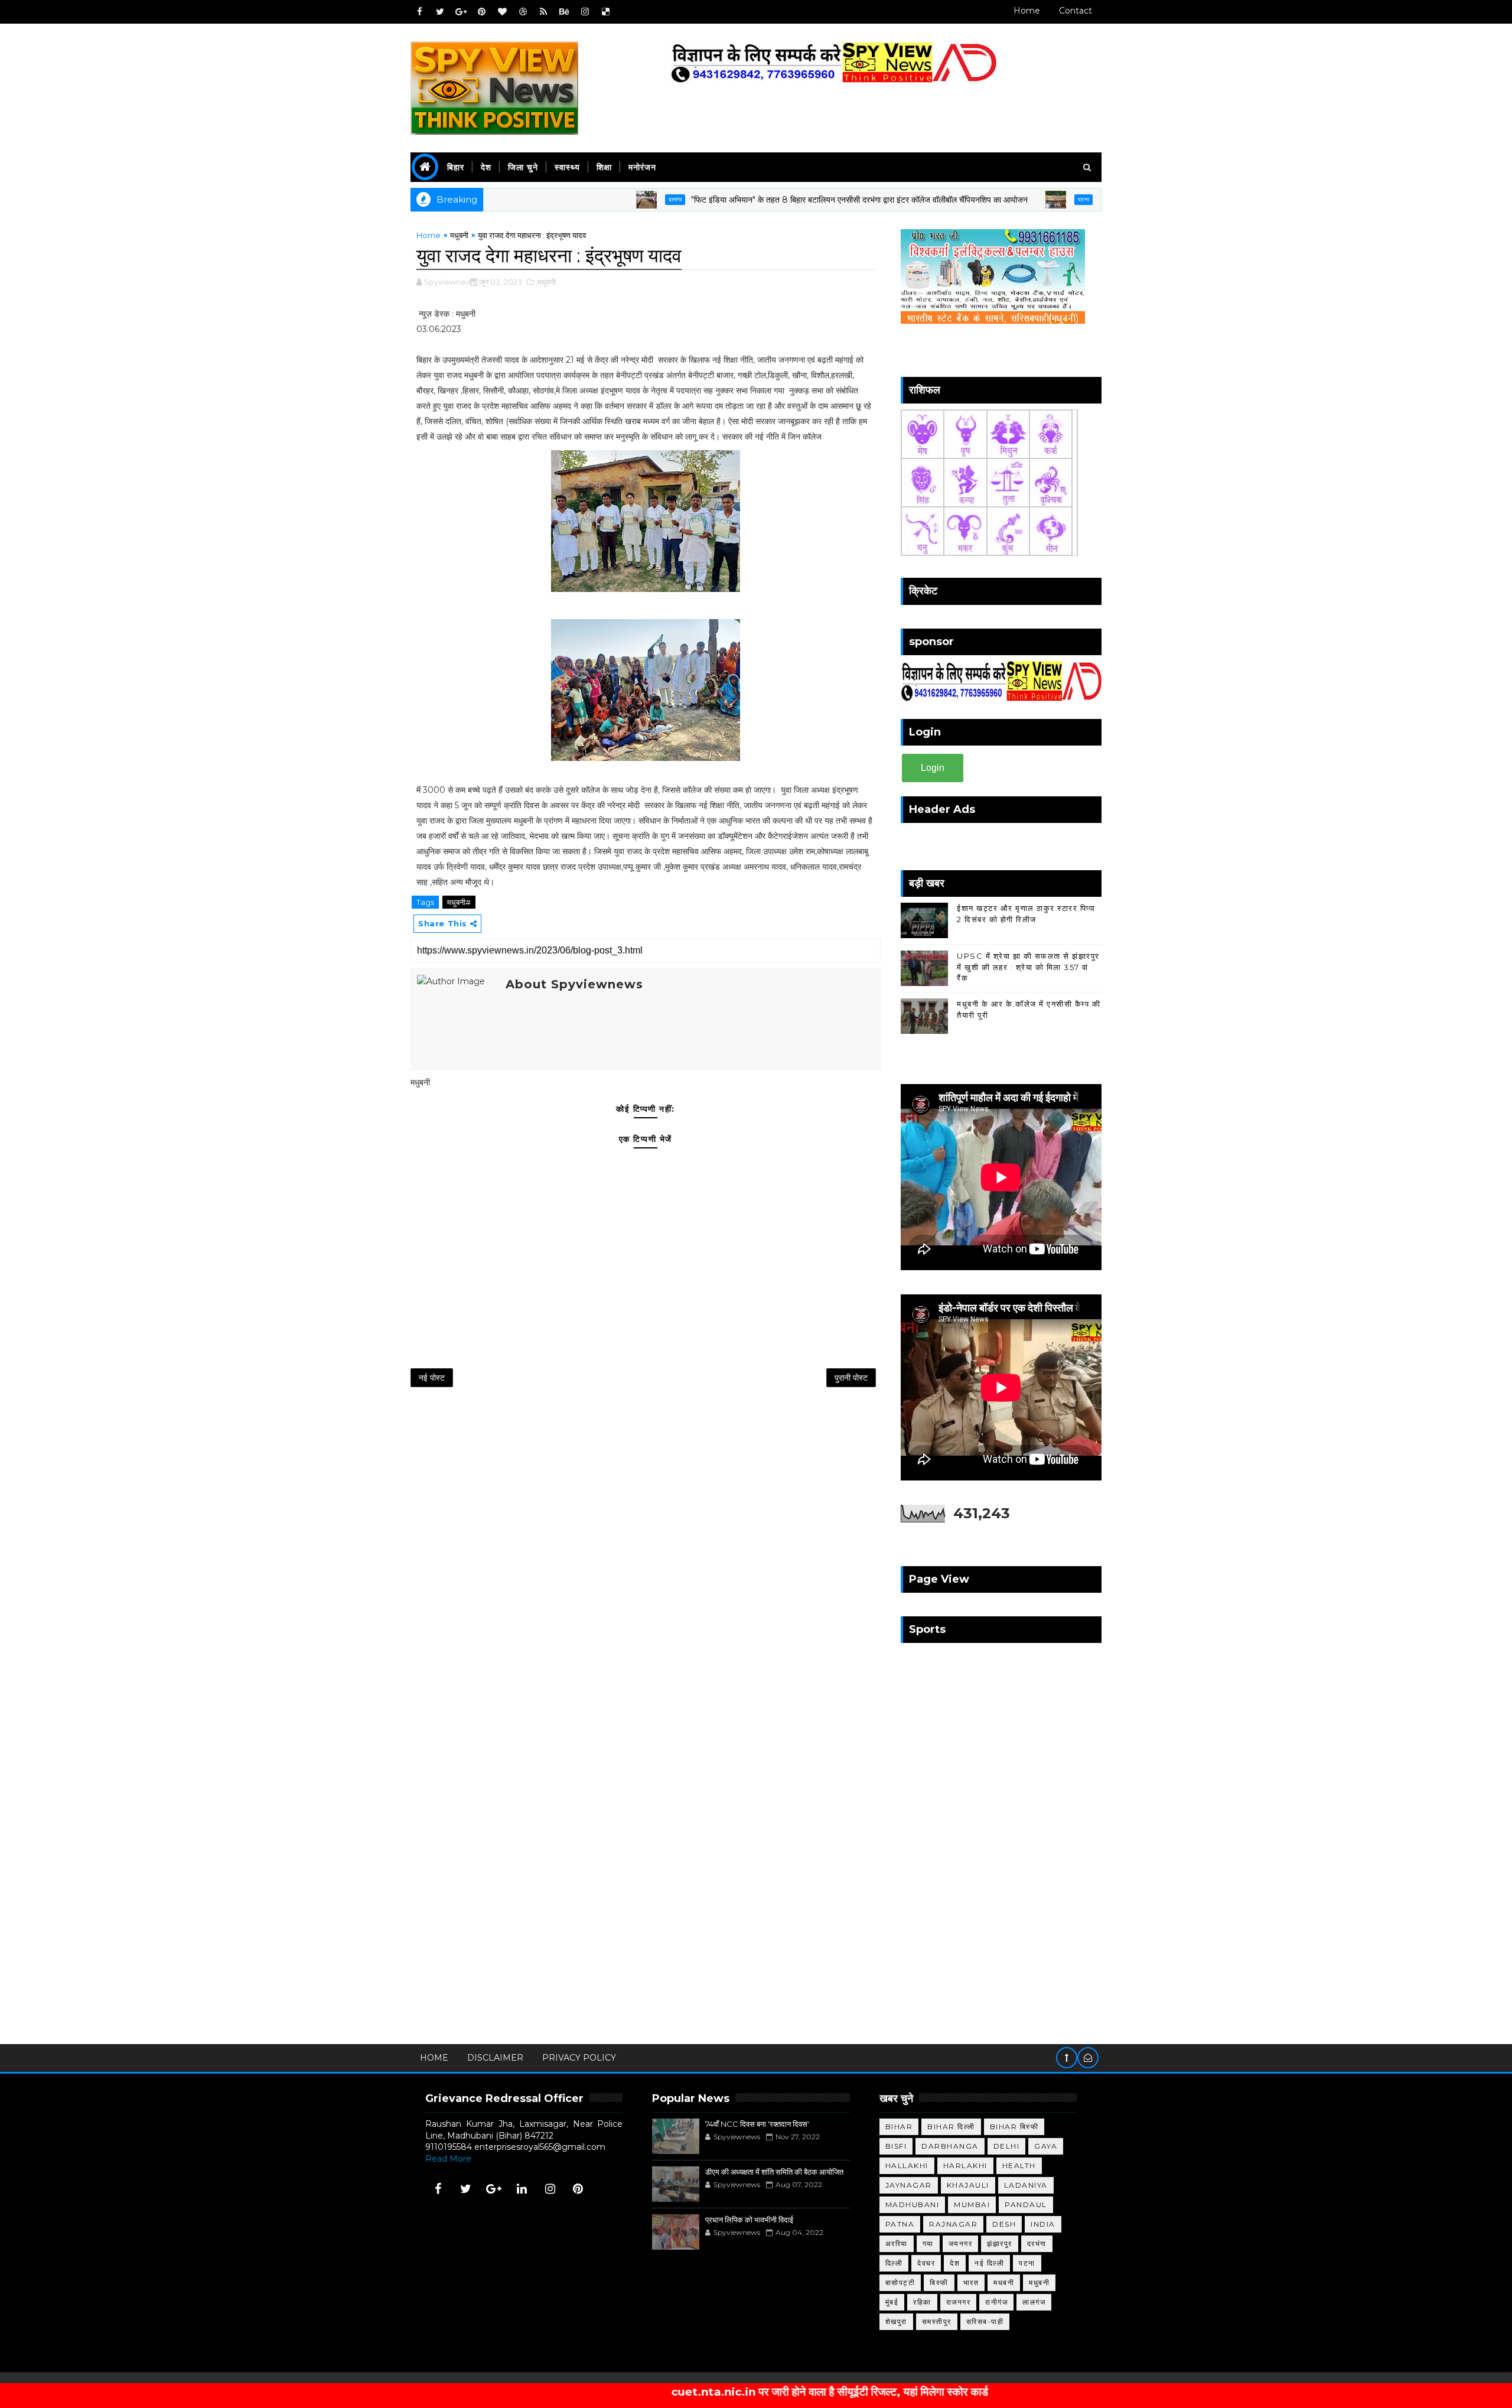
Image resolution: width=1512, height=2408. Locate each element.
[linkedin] (522, 2189)
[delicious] (605, 12)
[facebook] (419, 12)
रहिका (922, 2302)
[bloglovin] (502, 12)
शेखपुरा (896, 2321)
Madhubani (913, 2204)
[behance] (564, 12)
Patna (900, 2224)
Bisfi (896, 2146)
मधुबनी (459, 235)
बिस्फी (939, 2282)
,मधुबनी (546, 282)
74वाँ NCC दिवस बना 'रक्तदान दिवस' (757, 2124)
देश (486, 167)
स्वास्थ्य (567, 167)
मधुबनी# (459, 902)
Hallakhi (907, 2165)
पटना (998, 199)
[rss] (543, 12)
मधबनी (1004, 2282)
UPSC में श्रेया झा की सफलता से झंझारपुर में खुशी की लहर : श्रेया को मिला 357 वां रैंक (1028, 967)
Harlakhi (965, 2165)
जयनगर (961, 2243)
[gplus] (461, 12)
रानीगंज (996, 2302)
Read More (448, 2159)
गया (928, 2243)
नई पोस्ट (432, 1378)
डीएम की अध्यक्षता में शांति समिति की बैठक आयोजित (774, 2172)
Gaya (1046, 2146)
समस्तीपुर (937, 2321)
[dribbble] (523, 12)
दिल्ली (894, 2263)
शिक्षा (604, 167)
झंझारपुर (1000, 2243)
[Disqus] (646, 1552)
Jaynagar (909, 2185)
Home (1027, 11)
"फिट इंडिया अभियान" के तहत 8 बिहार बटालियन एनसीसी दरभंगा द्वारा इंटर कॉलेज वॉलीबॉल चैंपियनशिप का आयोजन (774, 200)
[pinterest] (481, 12)
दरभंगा (590, 199)
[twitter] (440, 12)
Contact (1076, 11)
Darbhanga (950, 2146)
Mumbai (972, 2204)
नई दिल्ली (989, 2263)
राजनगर (959, 2302)
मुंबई (892, 2302)
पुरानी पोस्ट (851, 1378)
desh (1004, 2224)
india (1043, 2224)
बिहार (456, 167)
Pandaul (1026, 2204)
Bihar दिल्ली (951, 2126)
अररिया (897, 2243)
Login (933, 768)
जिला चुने (523, 167)
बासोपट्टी (900, 2282)
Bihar (899, 2126)
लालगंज (1034, 2302)
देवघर (926, 2263)
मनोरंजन (642, 167)
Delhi (1007, 2146)
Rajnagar (953, 2224)
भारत (971, 2282)
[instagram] (585, 12)
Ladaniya (1026, 2185)
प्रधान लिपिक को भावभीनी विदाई (749, 2220)
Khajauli (968, 2185)
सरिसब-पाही (985, 2321)
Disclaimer (495, 2058)
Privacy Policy (579, 2058)
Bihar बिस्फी (1014, 2126)
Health (1019, 2165)
